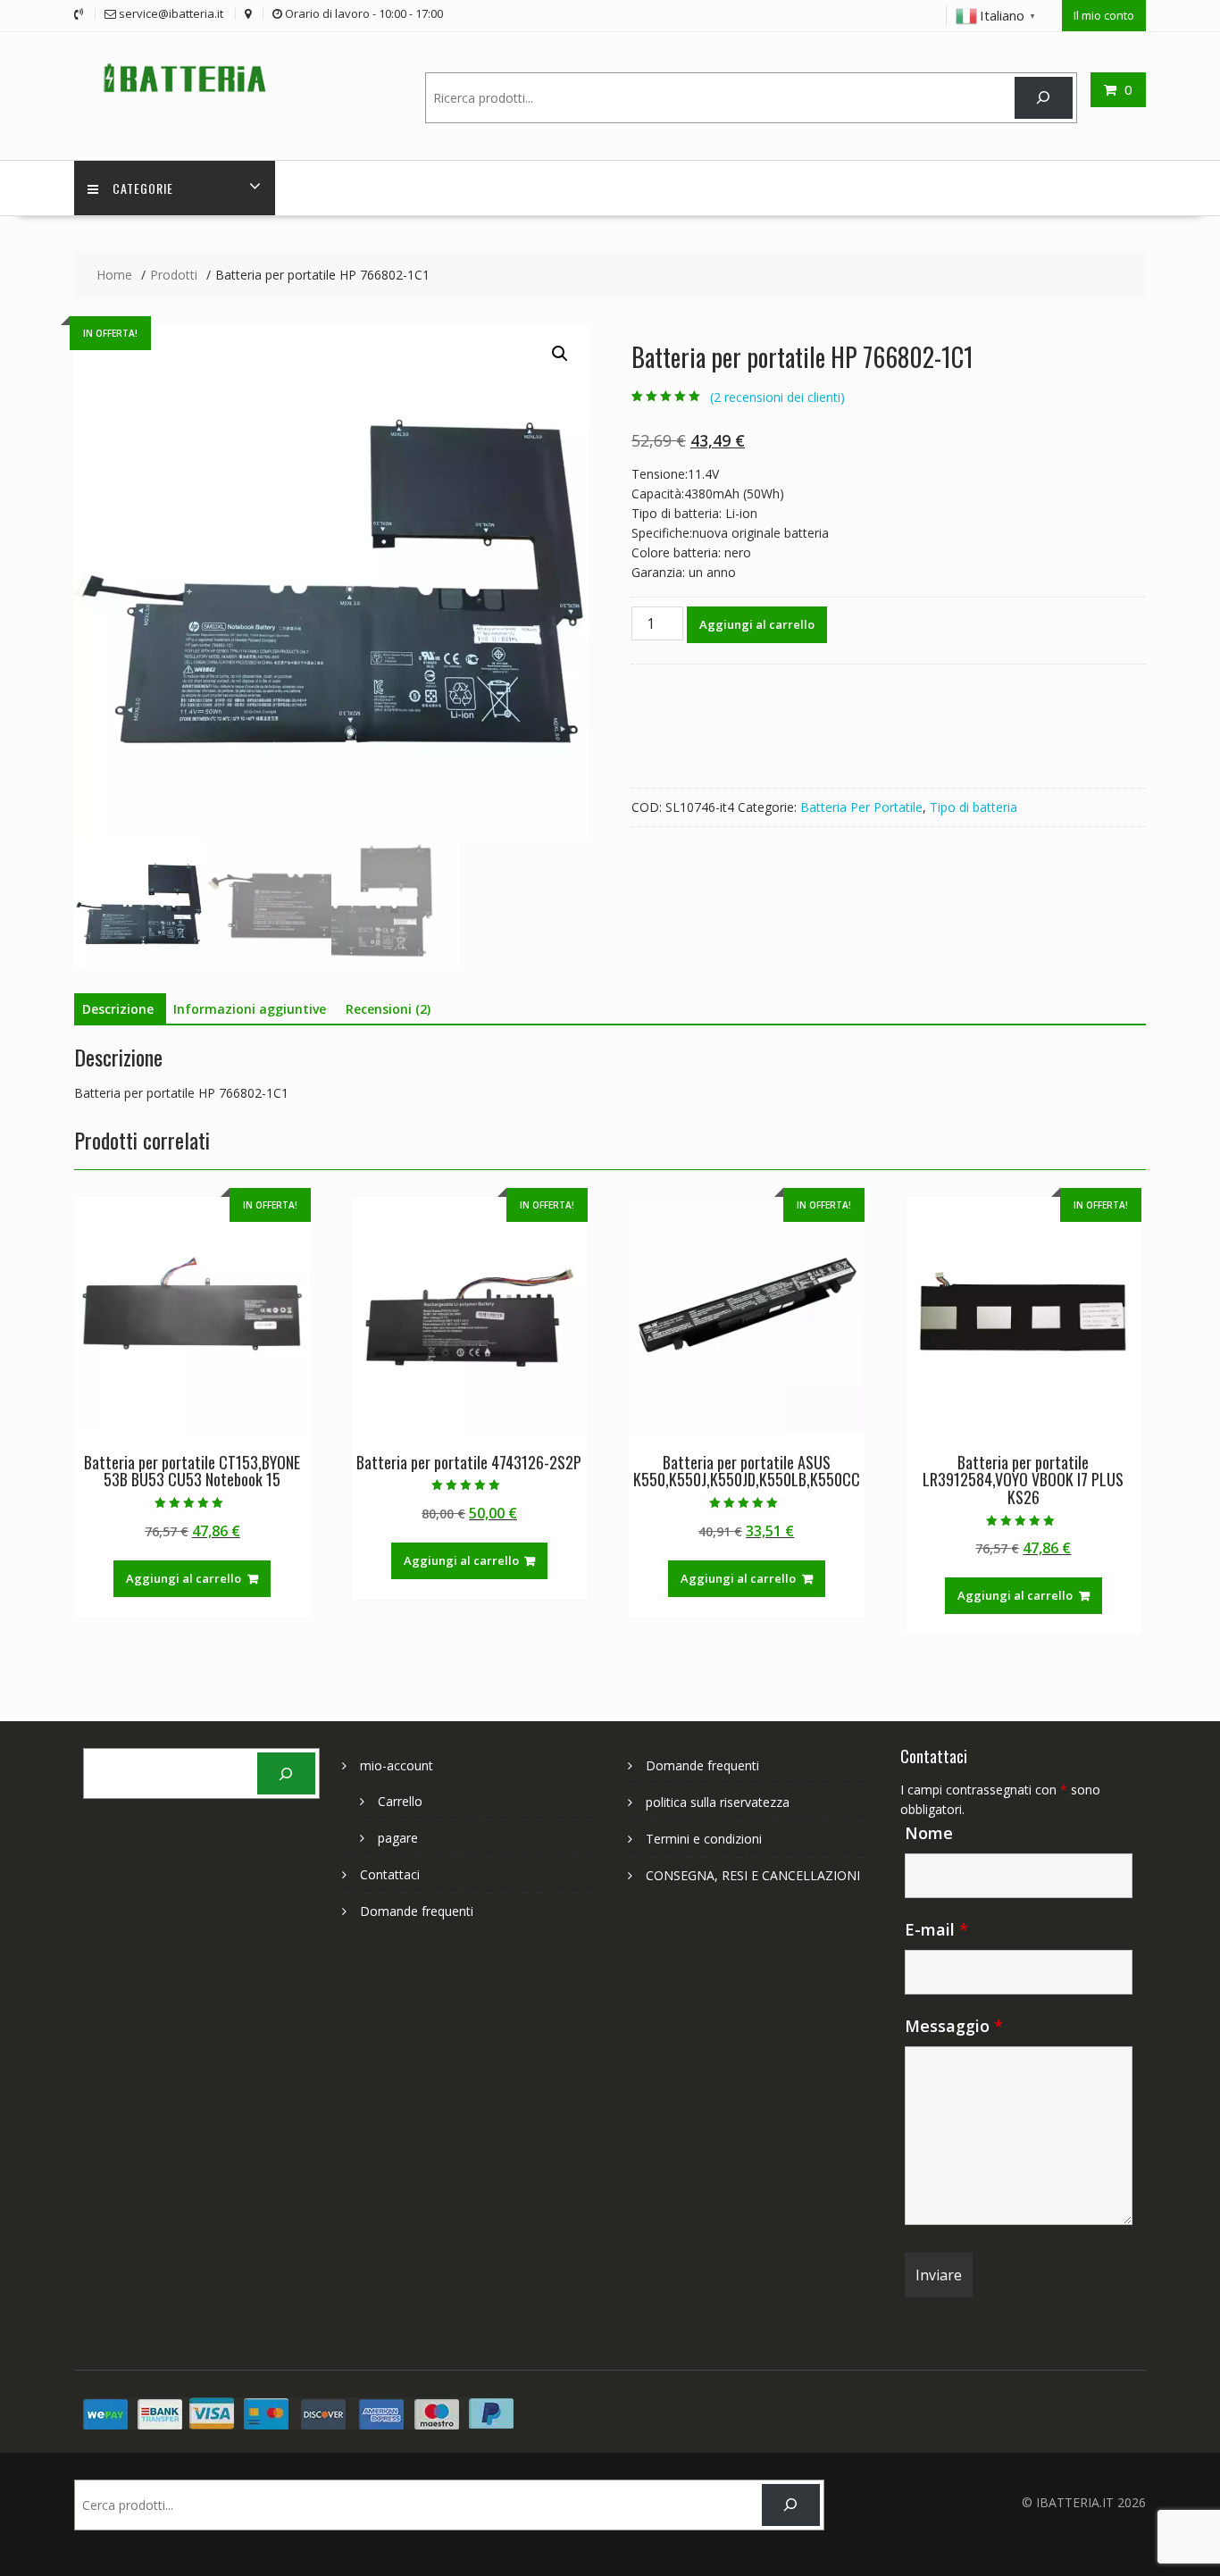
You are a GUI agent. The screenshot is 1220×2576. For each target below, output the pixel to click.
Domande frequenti (417, 1911)
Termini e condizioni (704, 1839)
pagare (398, 1838)
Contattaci (390, 1874)
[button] (560, 354)
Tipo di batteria (973, 807)
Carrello (400, 1801)
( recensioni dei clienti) (777, 397)
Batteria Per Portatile (861, 807)
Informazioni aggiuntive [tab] (250, 1009)
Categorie (143, 188)
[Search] (1044, 98)
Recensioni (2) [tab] (388, 1009)
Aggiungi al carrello (757, 624)
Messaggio (954, 2026)
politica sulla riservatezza (718, 1802)
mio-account (397, 1765)
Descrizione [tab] (118, 1009)
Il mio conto (1104, 15)
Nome (929, 1833)
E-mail (936, 1929)
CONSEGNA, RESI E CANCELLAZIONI (753, 1875)
